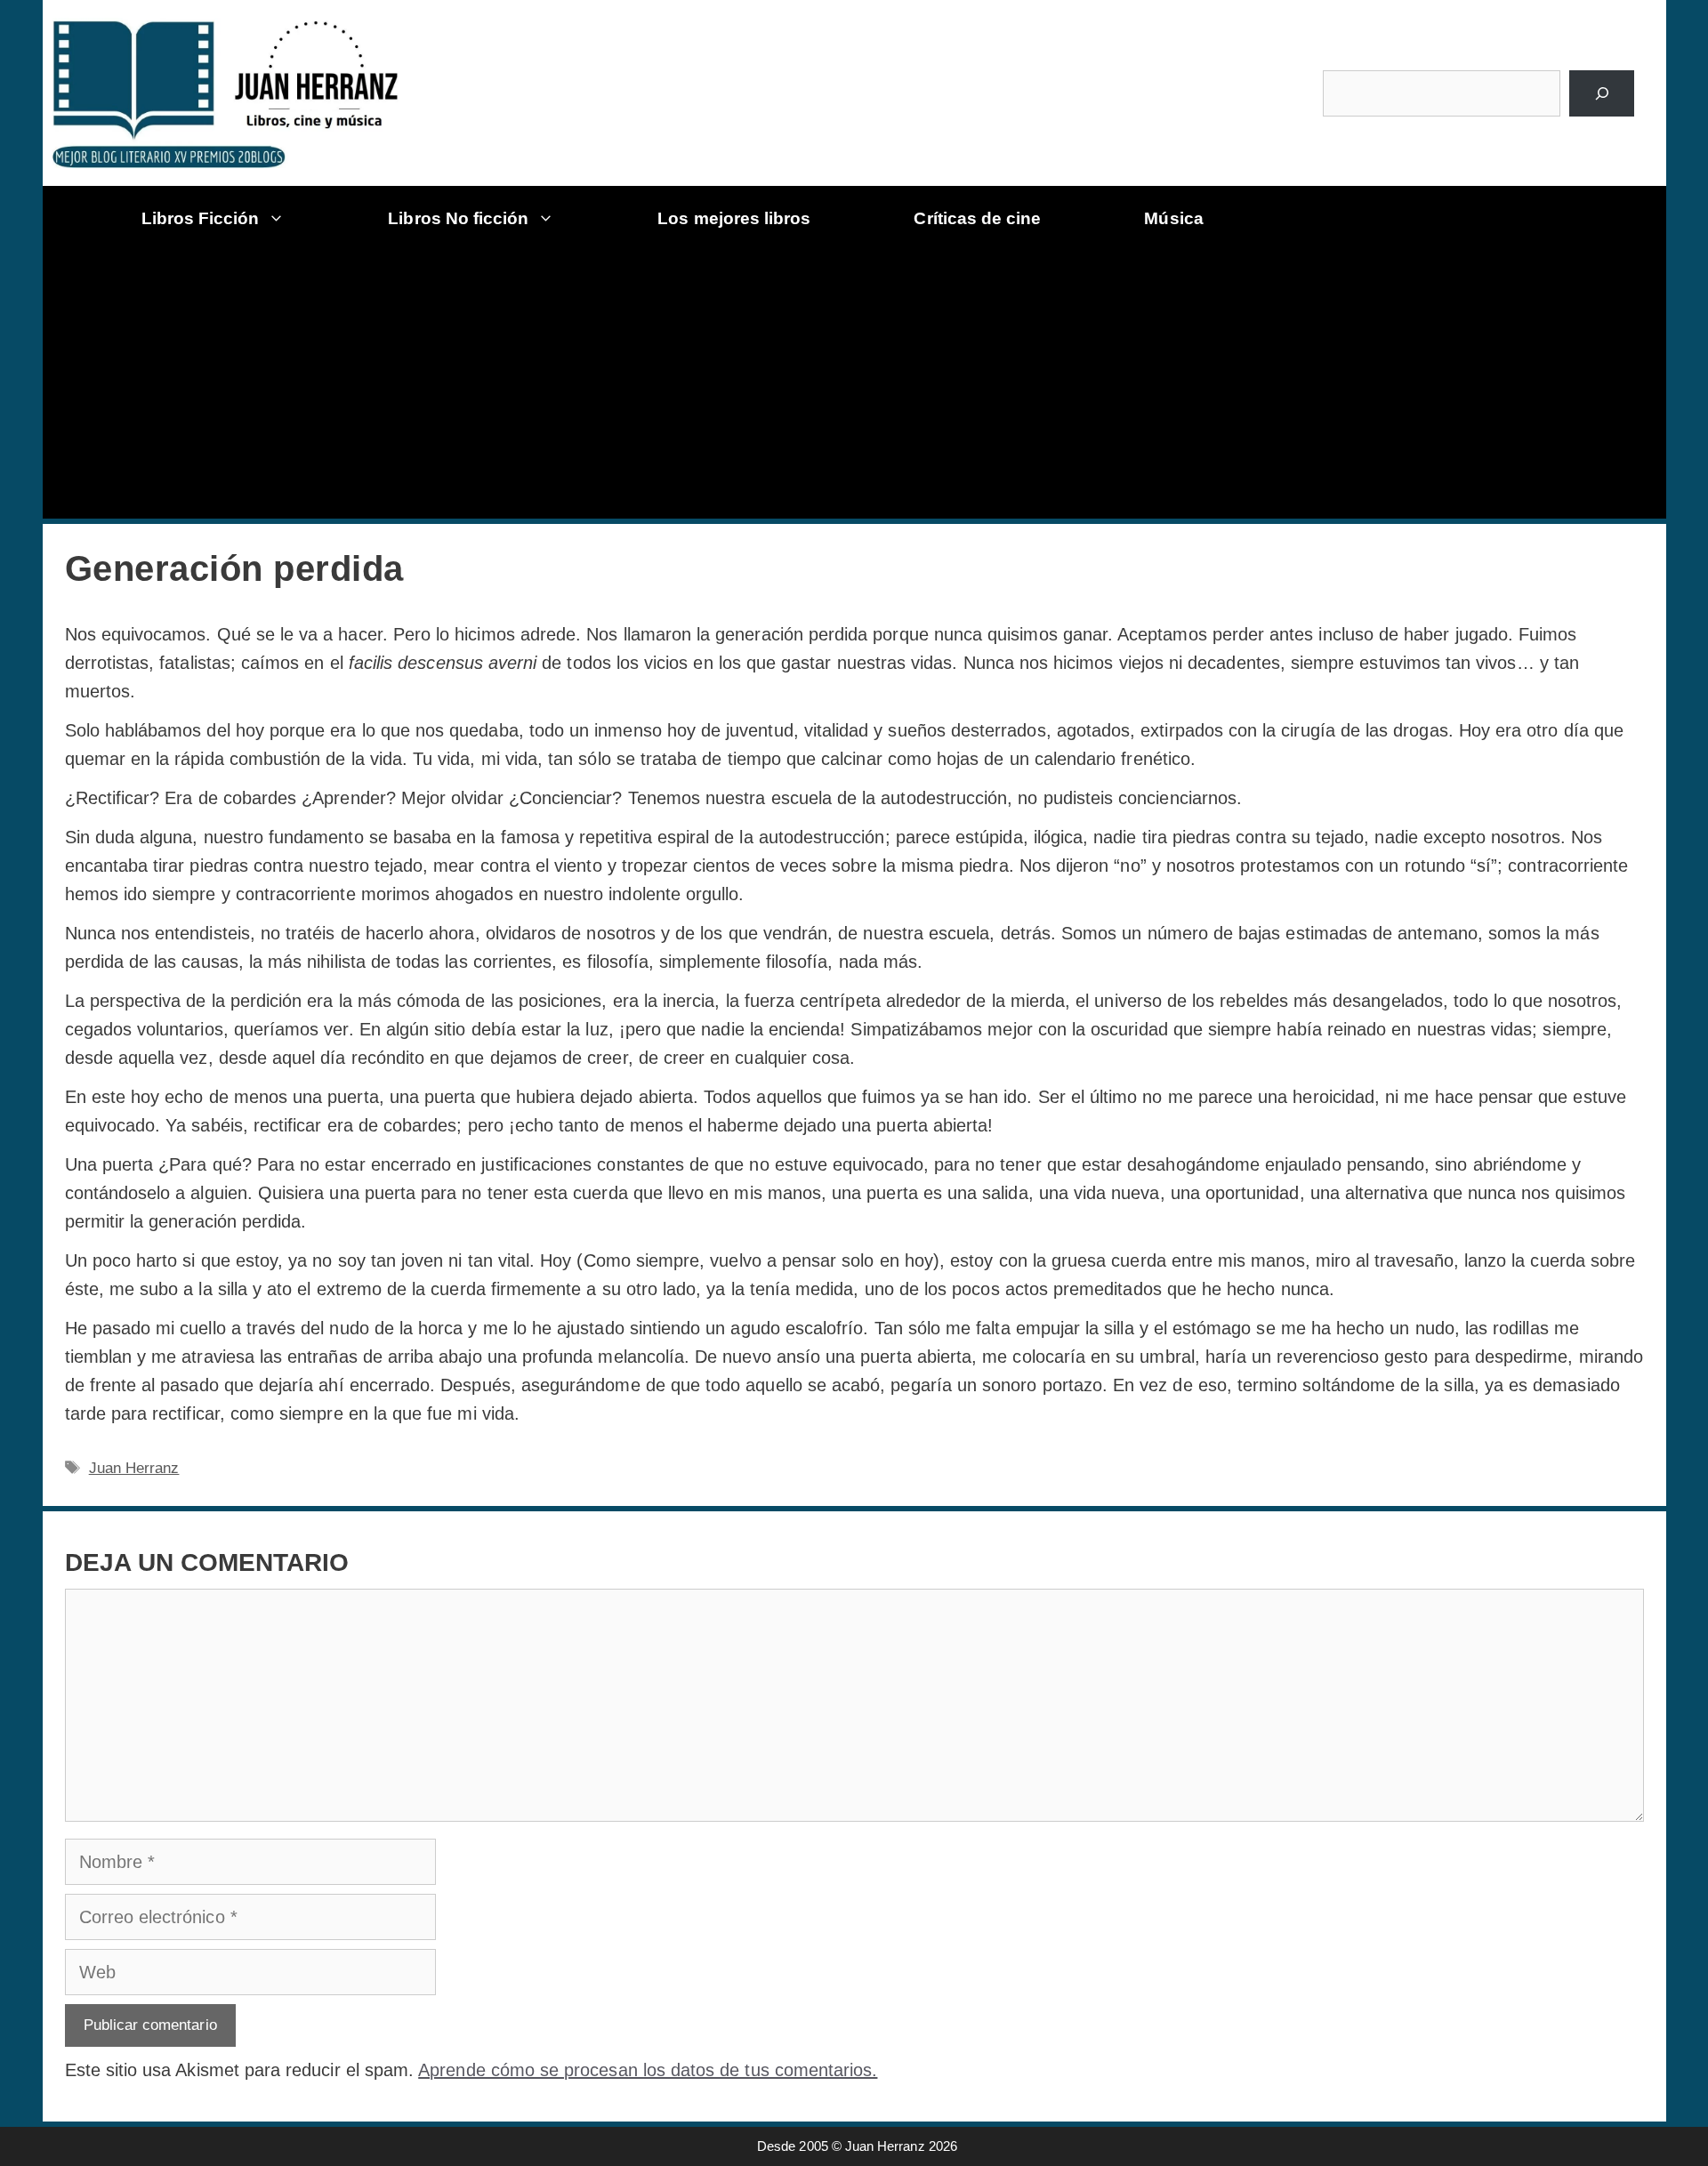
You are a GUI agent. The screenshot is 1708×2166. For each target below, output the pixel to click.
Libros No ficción (458, 218)
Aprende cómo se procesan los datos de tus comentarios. (648, 2070)
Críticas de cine (977, 218)
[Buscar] (1602, 93)
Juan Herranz (134, 1468)
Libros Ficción (201, 218)
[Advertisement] (861, 385)
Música (1173, 218)
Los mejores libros (734, 218)
